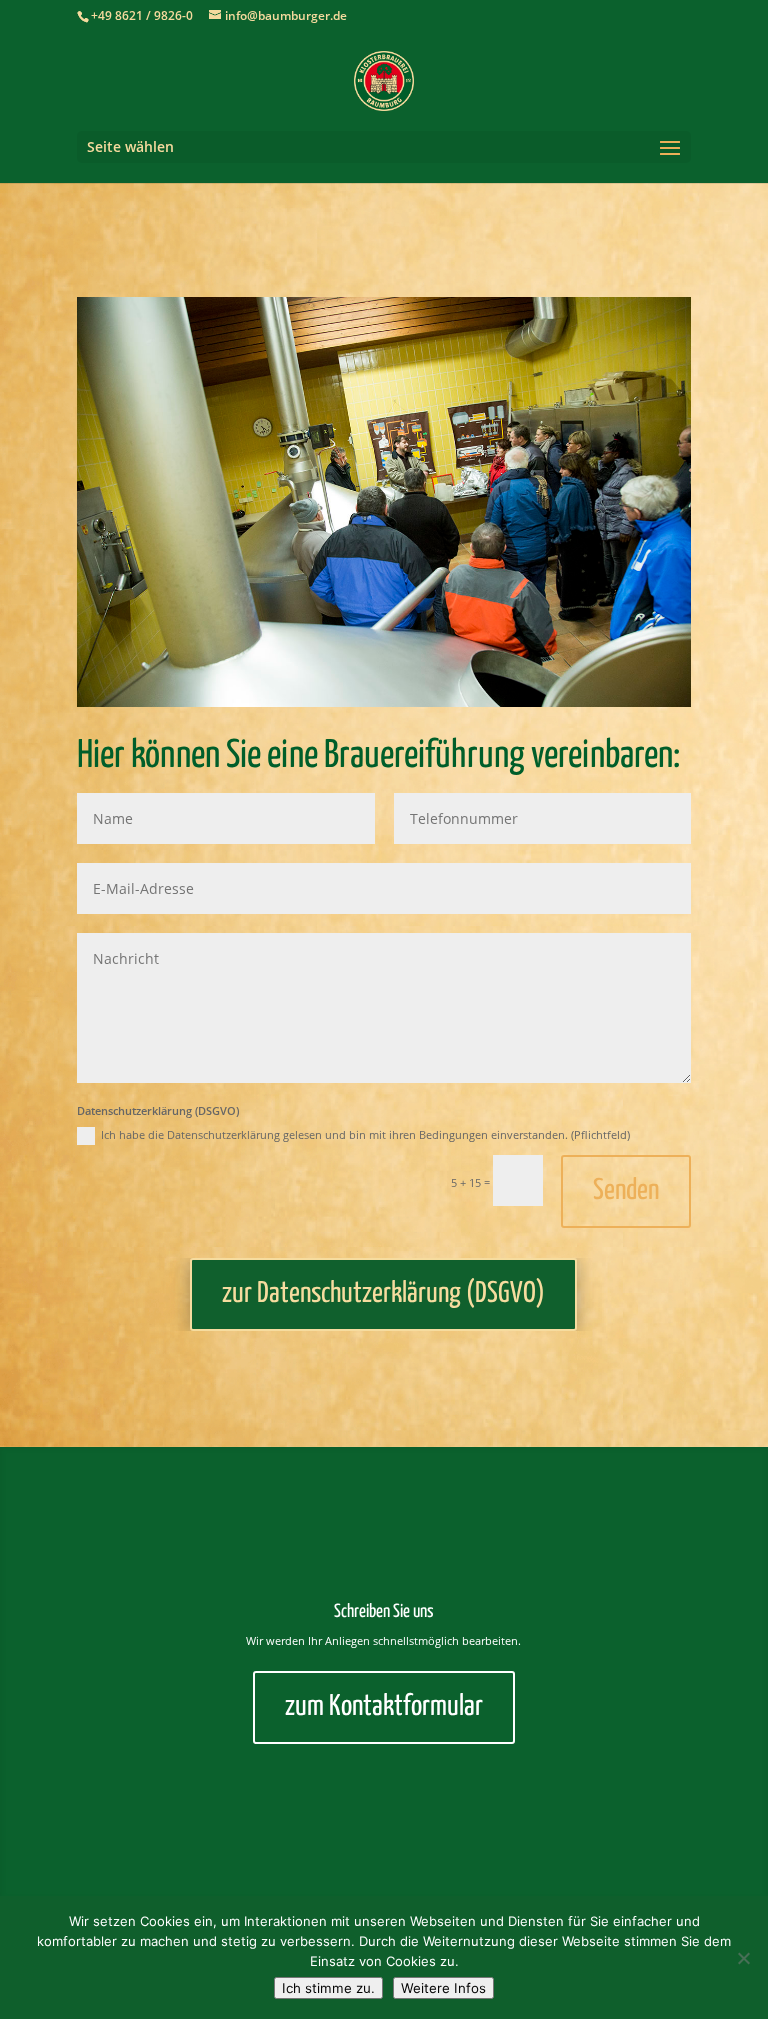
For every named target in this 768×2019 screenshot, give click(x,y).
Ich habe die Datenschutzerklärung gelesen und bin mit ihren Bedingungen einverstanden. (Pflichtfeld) (365, 1134)
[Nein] (743, 1958)
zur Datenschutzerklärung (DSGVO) (383, 1294)
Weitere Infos (443, 1988)
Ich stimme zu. (328, 1988)
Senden (626, 1191)
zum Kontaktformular (384, 1707)
